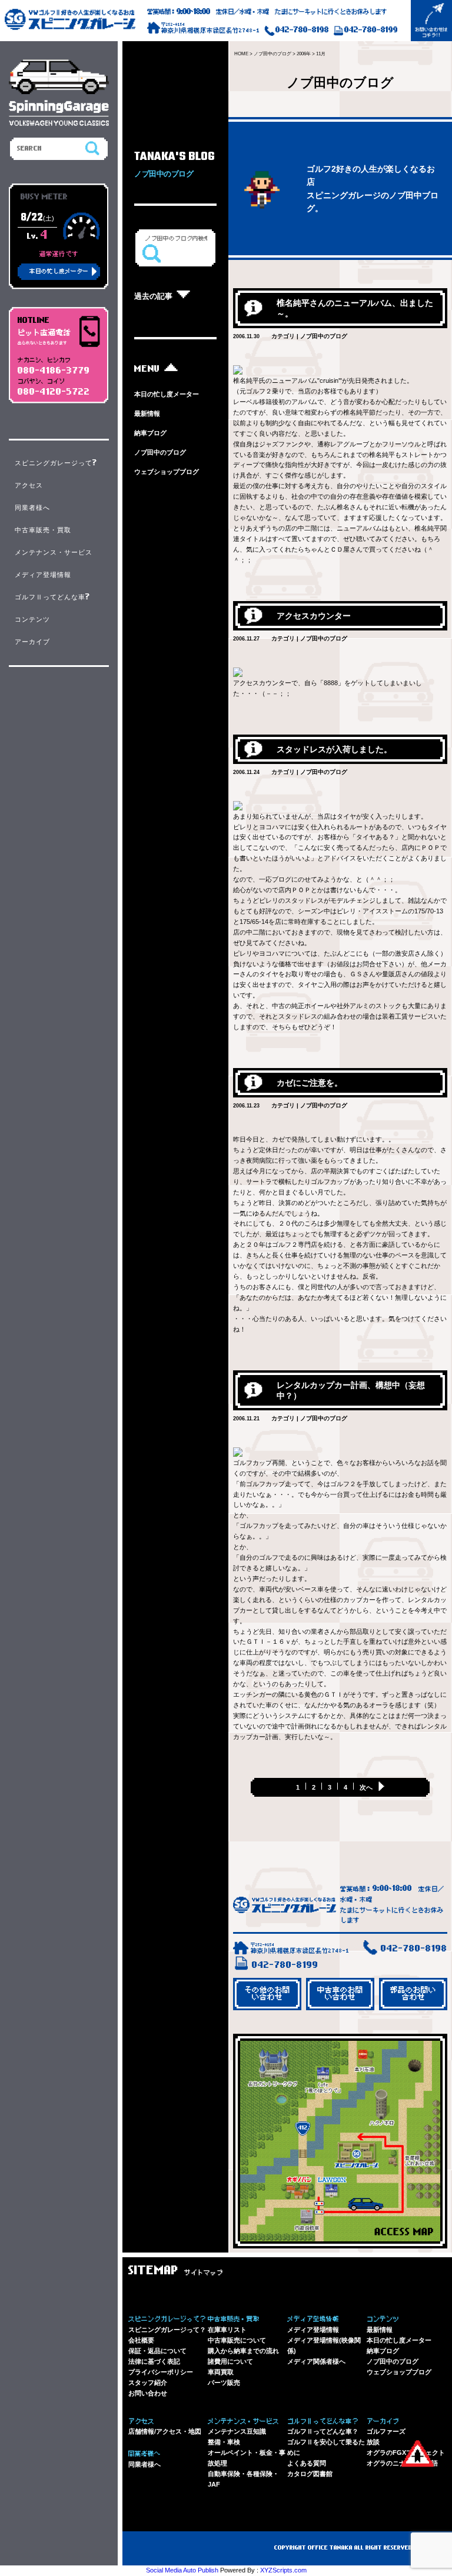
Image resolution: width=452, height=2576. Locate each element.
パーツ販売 (224, 2383)
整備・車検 (224, 2442)
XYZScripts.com (283, 2570)
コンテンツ (32, 619)
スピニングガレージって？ (167, 2330)
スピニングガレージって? (56, 463)
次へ (366, 1787)
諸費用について (230, 2361)
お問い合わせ (148, 2393)
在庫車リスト (227, 2330)
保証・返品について (157, 2351)
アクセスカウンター (314, 616)
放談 (373, 2442)
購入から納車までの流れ (243, 2351)
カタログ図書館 (310, 2474)
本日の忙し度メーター (167, 394)
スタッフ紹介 (148, 2383)
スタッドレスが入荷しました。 (334, 749)
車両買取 (221, 2372)
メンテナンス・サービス (54, 552)
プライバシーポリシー (161, 2372)
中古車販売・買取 (43, 530)
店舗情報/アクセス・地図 (165, 2431)
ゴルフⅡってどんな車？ (323, 2431)
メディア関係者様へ (316, 2361)
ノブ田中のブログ (160, 452)
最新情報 (147, 413)
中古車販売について (237, 2340)
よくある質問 (307, 2463)
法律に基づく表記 (154, 2361)
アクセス (29, 485)
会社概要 (141, 2340)
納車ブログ (150, 433)
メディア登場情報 (313, 2330)
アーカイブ (32, 642)
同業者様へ (144, 2464)
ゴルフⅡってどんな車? (53, 597)
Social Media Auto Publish (182, 2570)
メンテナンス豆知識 (237, 2431)
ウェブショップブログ (167, 472)
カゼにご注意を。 (310, 1083)
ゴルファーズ (386, 2431)
